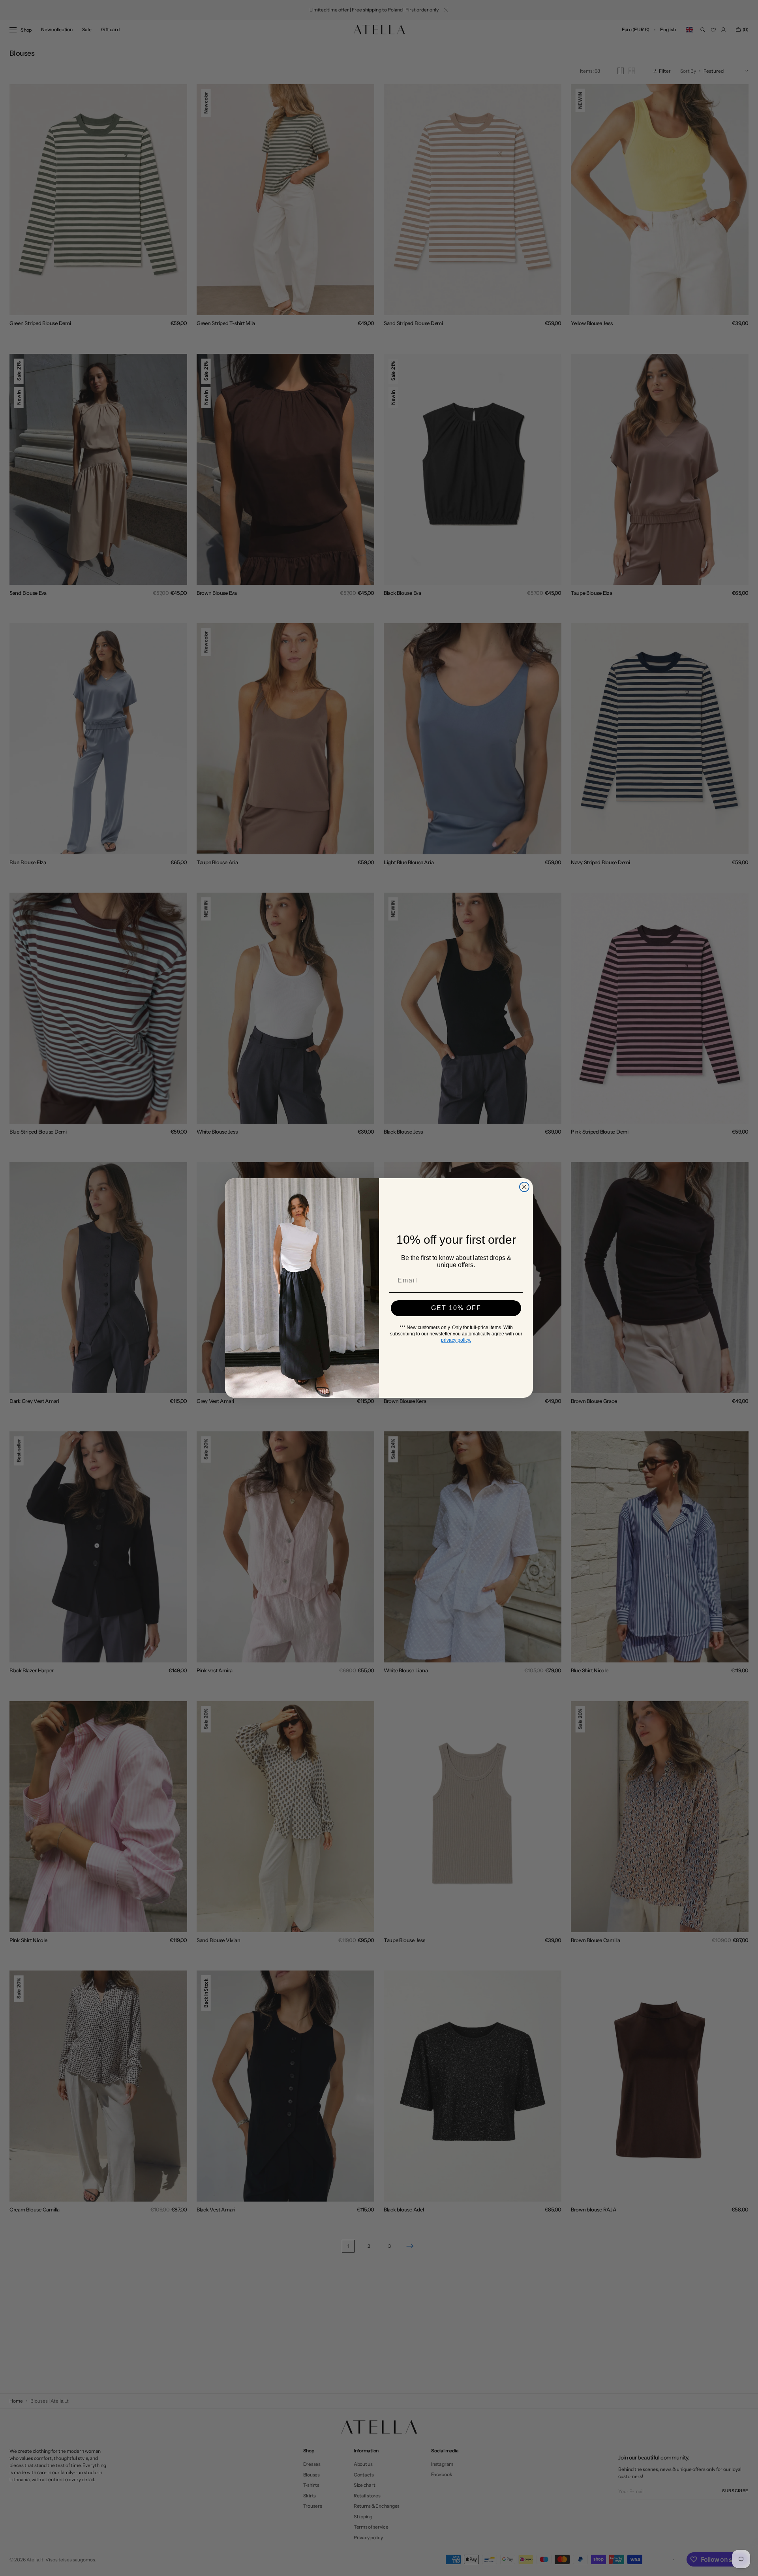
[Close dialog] (524, 1187)
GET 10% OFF (456, 1308)
